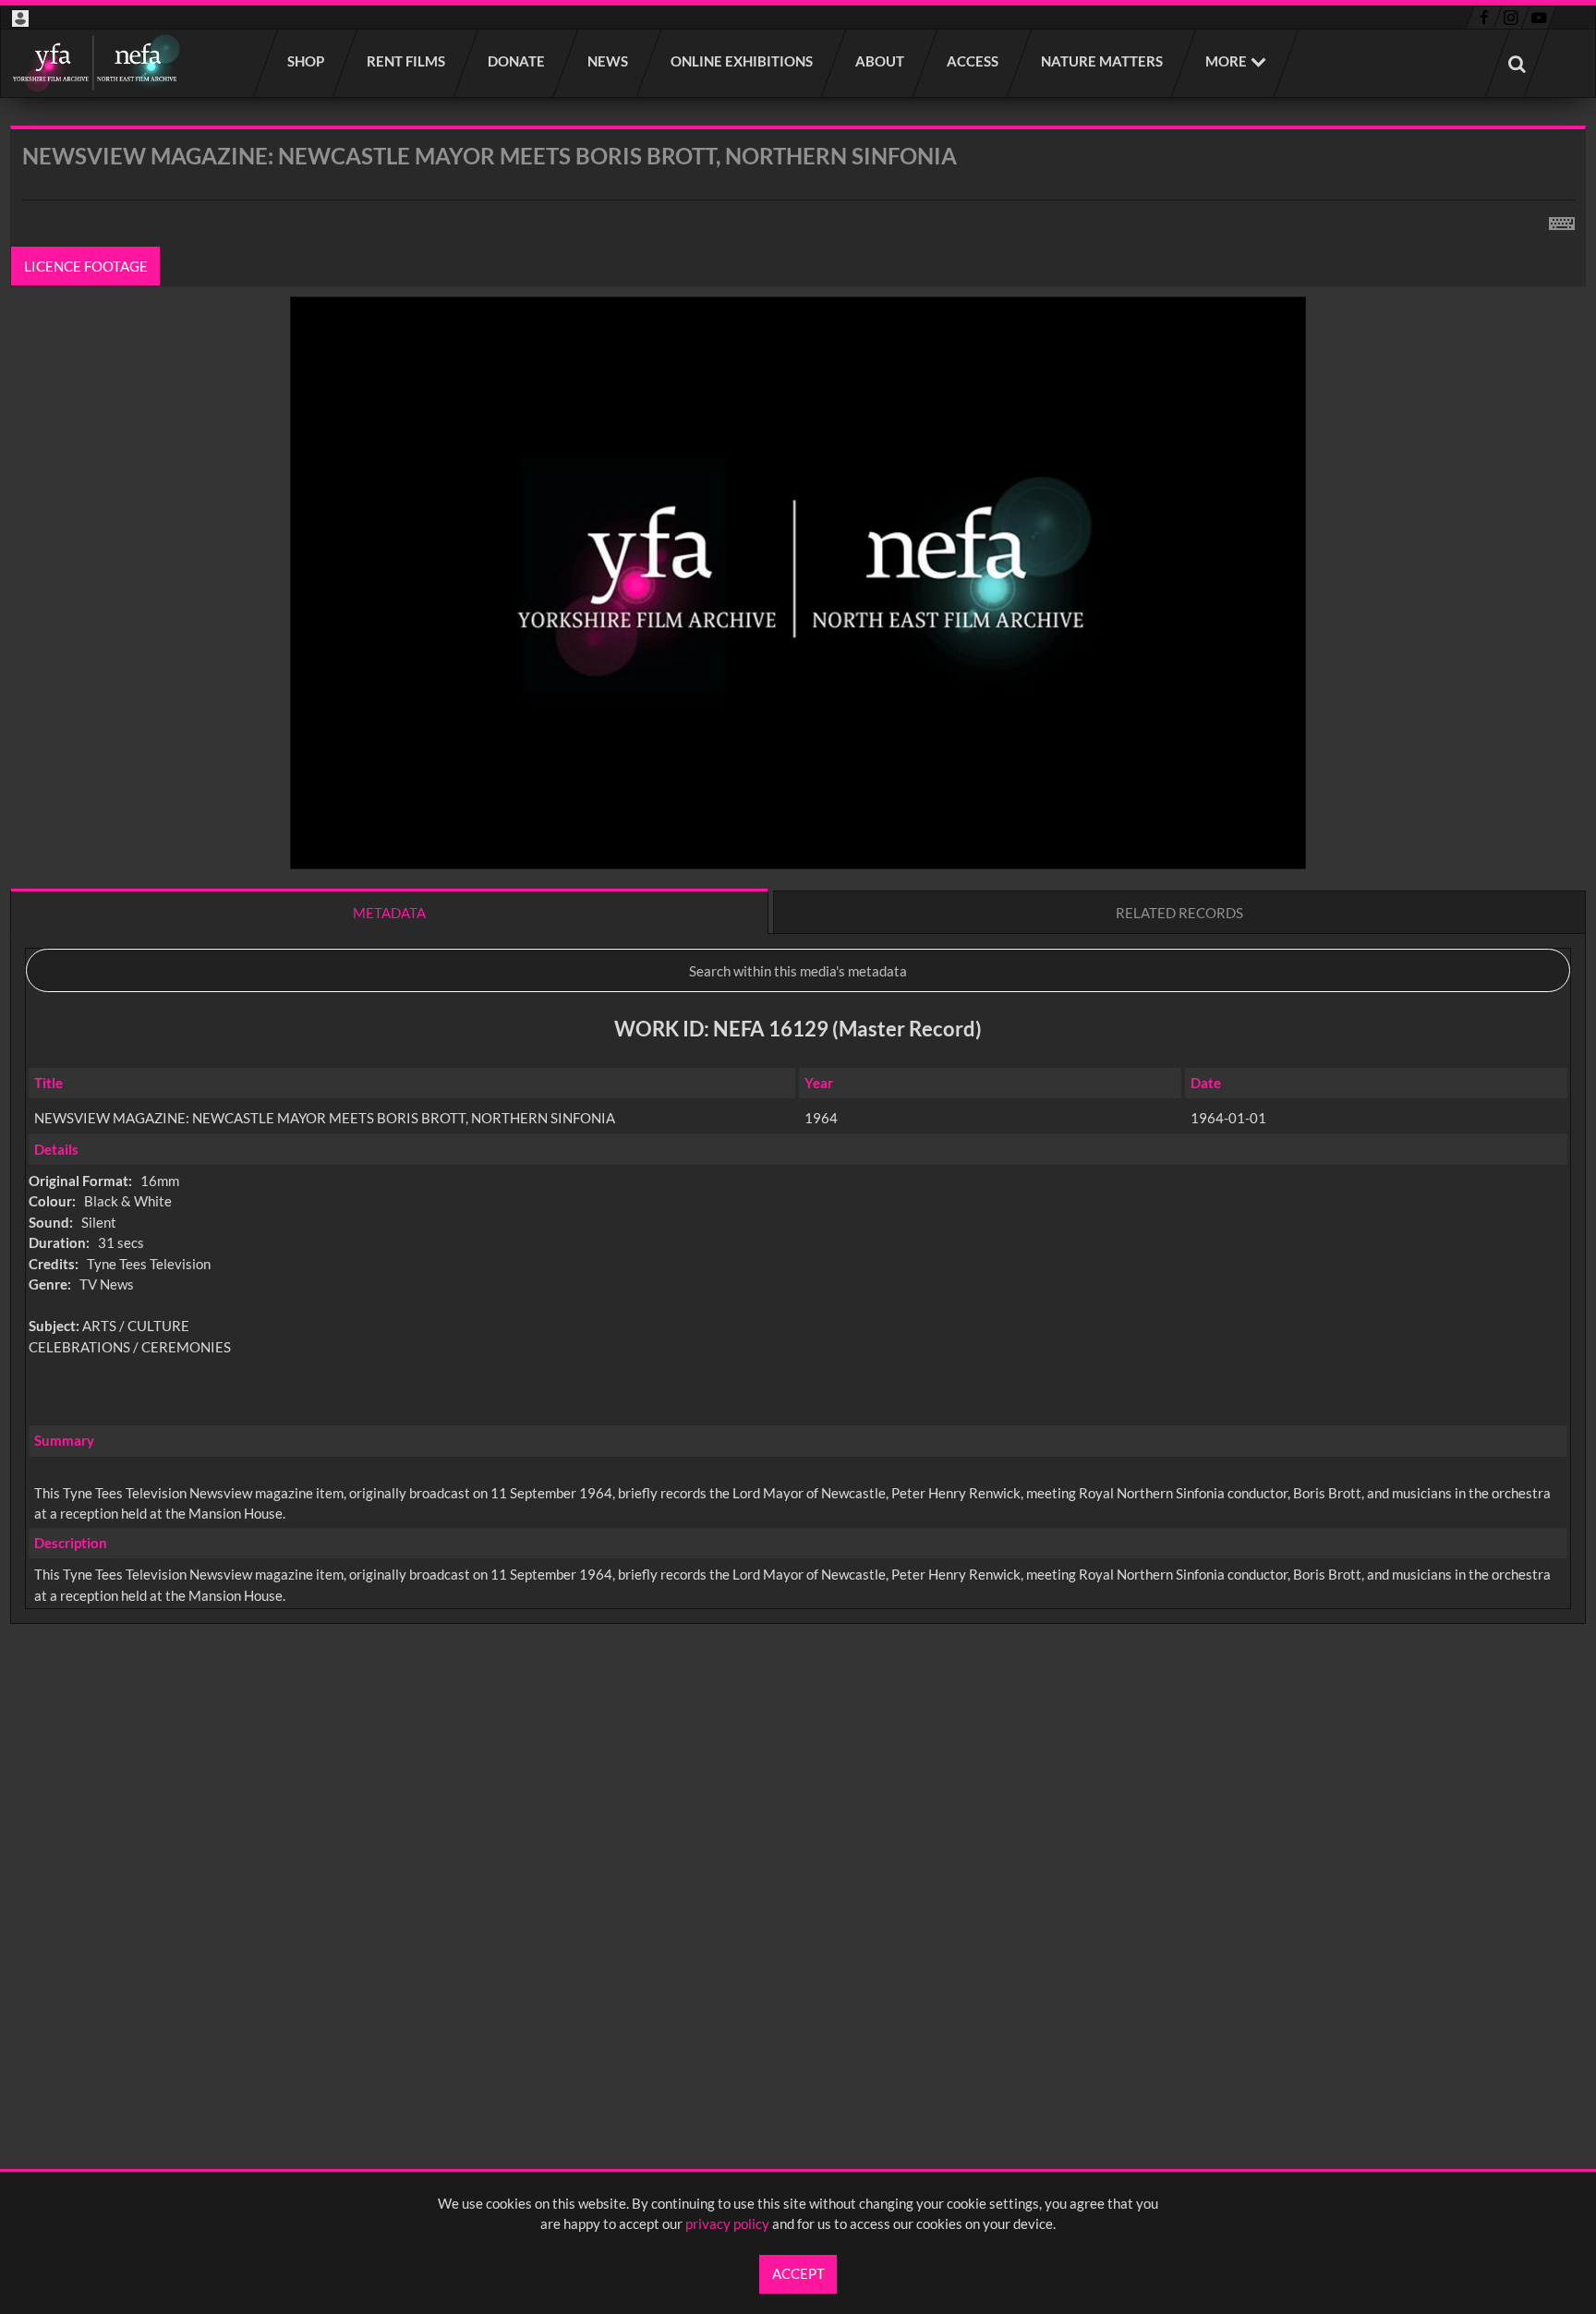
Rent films (407, 61)
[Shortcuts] (1562, 220)
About (881, 61)
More (1226, 61)
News (609, 61)
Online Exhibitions (743, 61)
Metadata (389, 913)
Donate (517, 61)
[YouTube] (1539, 18)
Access (973, 61)
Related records (1179, 913)
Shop (307, 61)
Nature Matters (1103, 61)
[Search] (1517, 63)
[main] (798, 923)
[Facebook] (1484, 18)
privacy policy (727, 2223)
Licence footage (86, 266)
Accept (798, 2273)
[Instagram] (1511, 18)
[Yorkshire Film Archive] (96, 63)
